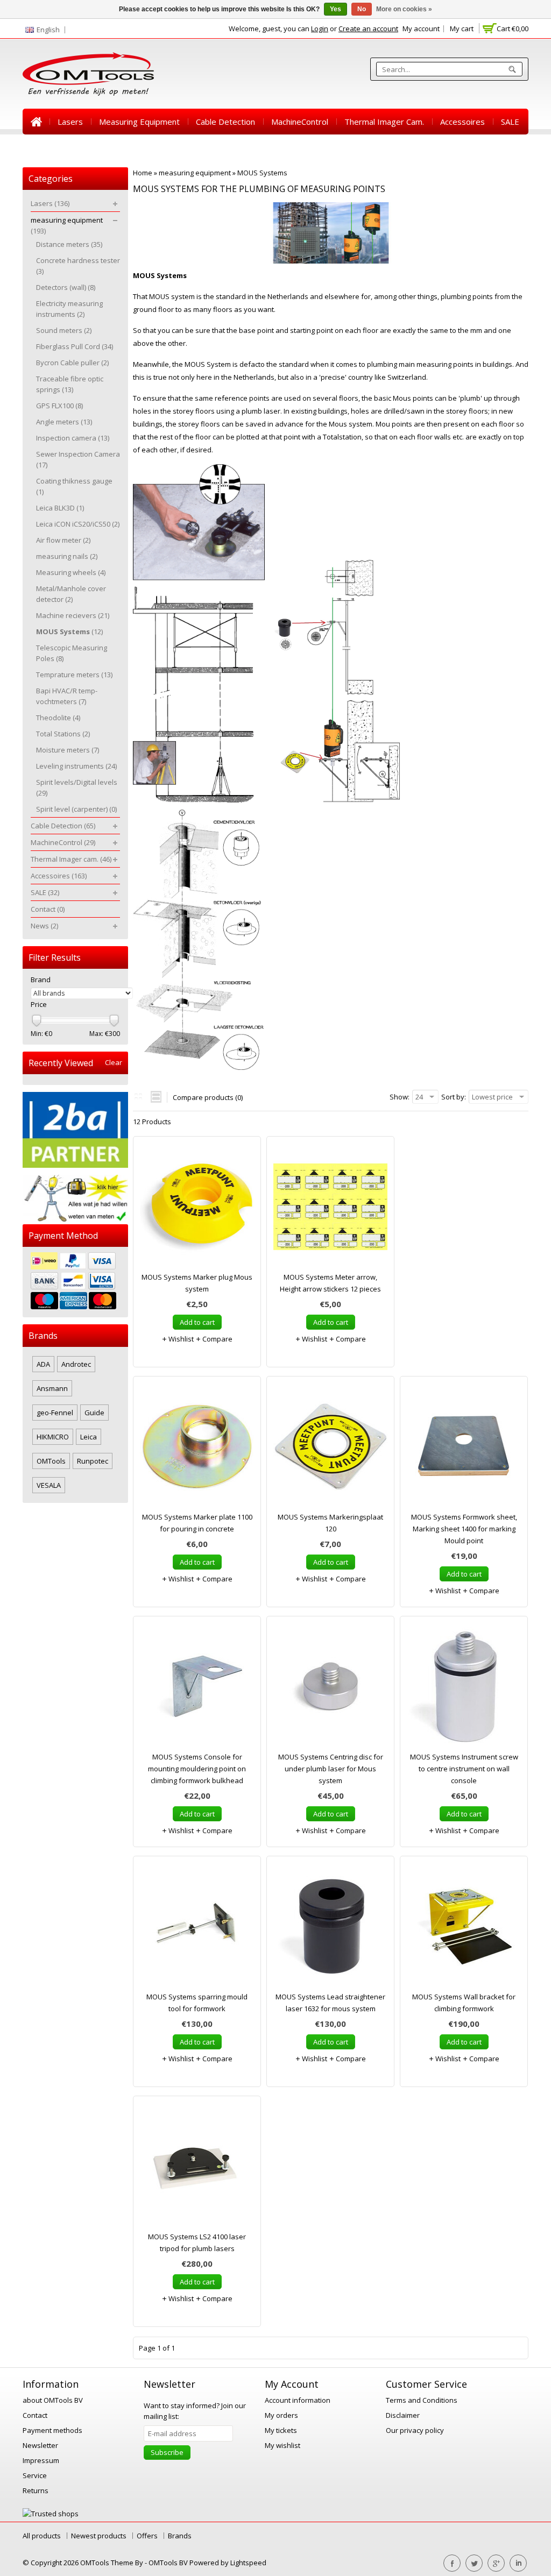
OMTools (51, 1461)
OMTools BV (169, 2563)
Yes (335, 9)
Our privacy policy (415, 2430)
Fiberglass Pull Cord (75, 346)
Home (36, 122)
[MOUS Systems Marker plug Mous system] (197, 1209)
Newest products (99, 2536)
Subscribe (167, 2452)
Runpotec (93, 1461)
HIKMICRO (53, 1437)
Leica (89, 1437)
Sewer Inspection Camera (78, 459)
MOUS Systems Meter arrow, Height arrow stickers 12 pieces (330, 1283)
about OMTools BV (53, 2400)
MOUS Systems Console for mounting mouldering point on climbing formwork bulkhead (197, 1769)
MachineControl (300, 122)
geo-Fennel (55, 1413)
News (86, 147)
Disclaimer (403, 2415)
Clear (114, 1063)
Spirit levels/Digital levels (77, 787)
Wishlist (180, 1339)
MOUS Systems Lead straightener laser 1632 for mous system (330, 2003)
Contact (45, 147)
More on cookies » (404, 9)
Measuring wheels (71, 572)
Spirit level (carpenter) (76, 809)
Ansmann (52, 1388)
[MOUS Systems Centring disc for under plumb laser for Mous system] (330, 1689)
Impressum (41, 2460)
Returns (36, 2490)
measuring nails (67, 556)
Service (35, 2475)
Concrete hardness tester (78, 266)
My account (421, 29)
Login (320, 29)
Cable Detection (225, 122)
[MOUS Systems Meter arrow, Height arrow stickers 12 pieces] (330, 1209)
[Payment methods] (75, 1282)
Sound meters (64, 330)
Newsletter (40, 2445)
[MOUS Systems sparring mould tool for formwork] (197, 1929)
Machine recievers (73, 615)
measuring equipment (139, 122)
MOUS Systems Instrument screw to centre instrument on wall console (464, 1769)
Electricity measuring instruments (69, 309)
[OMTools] (88, 74)
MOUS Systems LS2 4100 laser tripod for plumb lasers (197, 2243)
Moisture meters (68, 750)
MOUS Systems (262, 173)
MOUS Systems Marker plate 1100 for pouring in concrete (197, 1523)
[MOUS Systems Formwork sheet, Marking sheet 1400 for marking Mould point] (464, 1449)
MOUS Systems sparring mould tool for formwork (197, 2003)
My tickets (281, 2430)
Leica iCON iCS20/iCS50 (78, 524)
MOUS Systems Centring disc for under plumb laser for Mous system (331, 1769)
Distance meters (69, 244)
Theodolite (58, 718)
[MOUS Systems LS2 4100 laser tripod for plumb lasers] (197, 2169)
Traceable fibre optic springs (70, 384)
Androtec (76, 1364)
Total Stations (63, 734)
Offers (147, 2536)
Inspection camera (73, 438)
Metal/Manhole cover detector (71, 594)
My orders (281, 2415)
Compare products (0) (208, 1097)
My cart (462, 29)
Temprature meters (74, 675)
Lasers (70, 122)
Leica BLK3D (60, 508)
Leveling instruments (76, 766)
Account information (298, 2400)
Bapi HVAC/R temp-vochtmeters (67, 696)
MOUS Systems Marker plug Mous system (197, 1283)
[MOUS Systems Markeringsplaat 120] (330, 1449)
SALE (510, 122)
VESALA (49, 1485)
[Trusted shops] (51, 2514)
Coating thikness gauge (74, 486)
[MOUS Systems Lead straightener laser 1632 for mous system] (330, 1929)
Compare (217, 1339)
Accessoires (462, 122)
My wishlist (282, 2445)
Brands (180, 2536)
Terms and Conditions (422, 2400)
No (362, 9)
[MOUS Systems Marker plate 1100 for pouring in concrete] (197, 1449)
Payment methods (52, 2430)
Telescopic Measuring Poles (72, 653)
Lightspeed (248, 2563)
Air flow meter (63, 540)
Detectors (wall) (66, 287)
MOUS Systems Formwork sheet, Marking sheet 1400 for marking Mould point (464, 1529)
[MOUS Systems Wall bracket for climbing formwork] (464, 1929)
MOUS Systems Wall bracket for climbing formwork (464, 2003)
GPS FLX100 (59, 406)
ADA (43, 1364)
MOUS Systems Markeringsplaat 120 (330, 1523)
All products (42, 2536)
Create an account (368, 29)
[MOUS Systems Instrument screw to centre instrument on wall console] (464, 1689)
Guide (94, 1413)
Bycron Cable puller (72, 363)
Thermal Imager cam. (384, 122)
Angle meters (64, 422)
